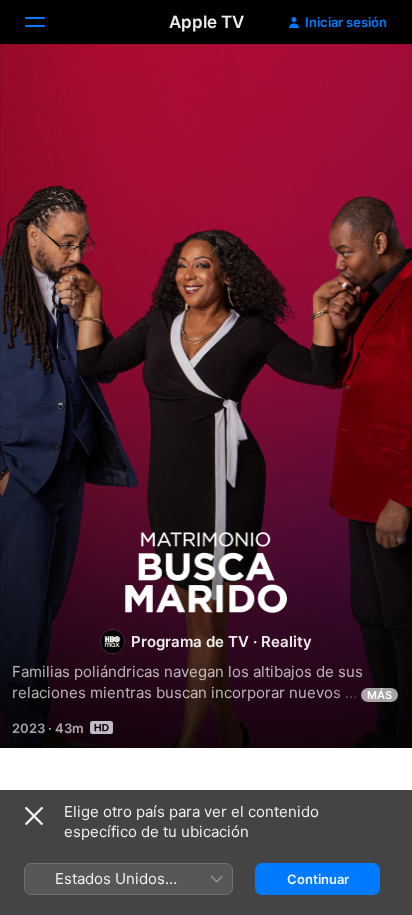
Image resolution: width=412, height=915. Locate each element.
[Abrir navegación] (47, 22)
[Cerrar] (34, 816)
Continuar (318, 879)
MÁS (379, 695)
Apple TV (206, 22)
